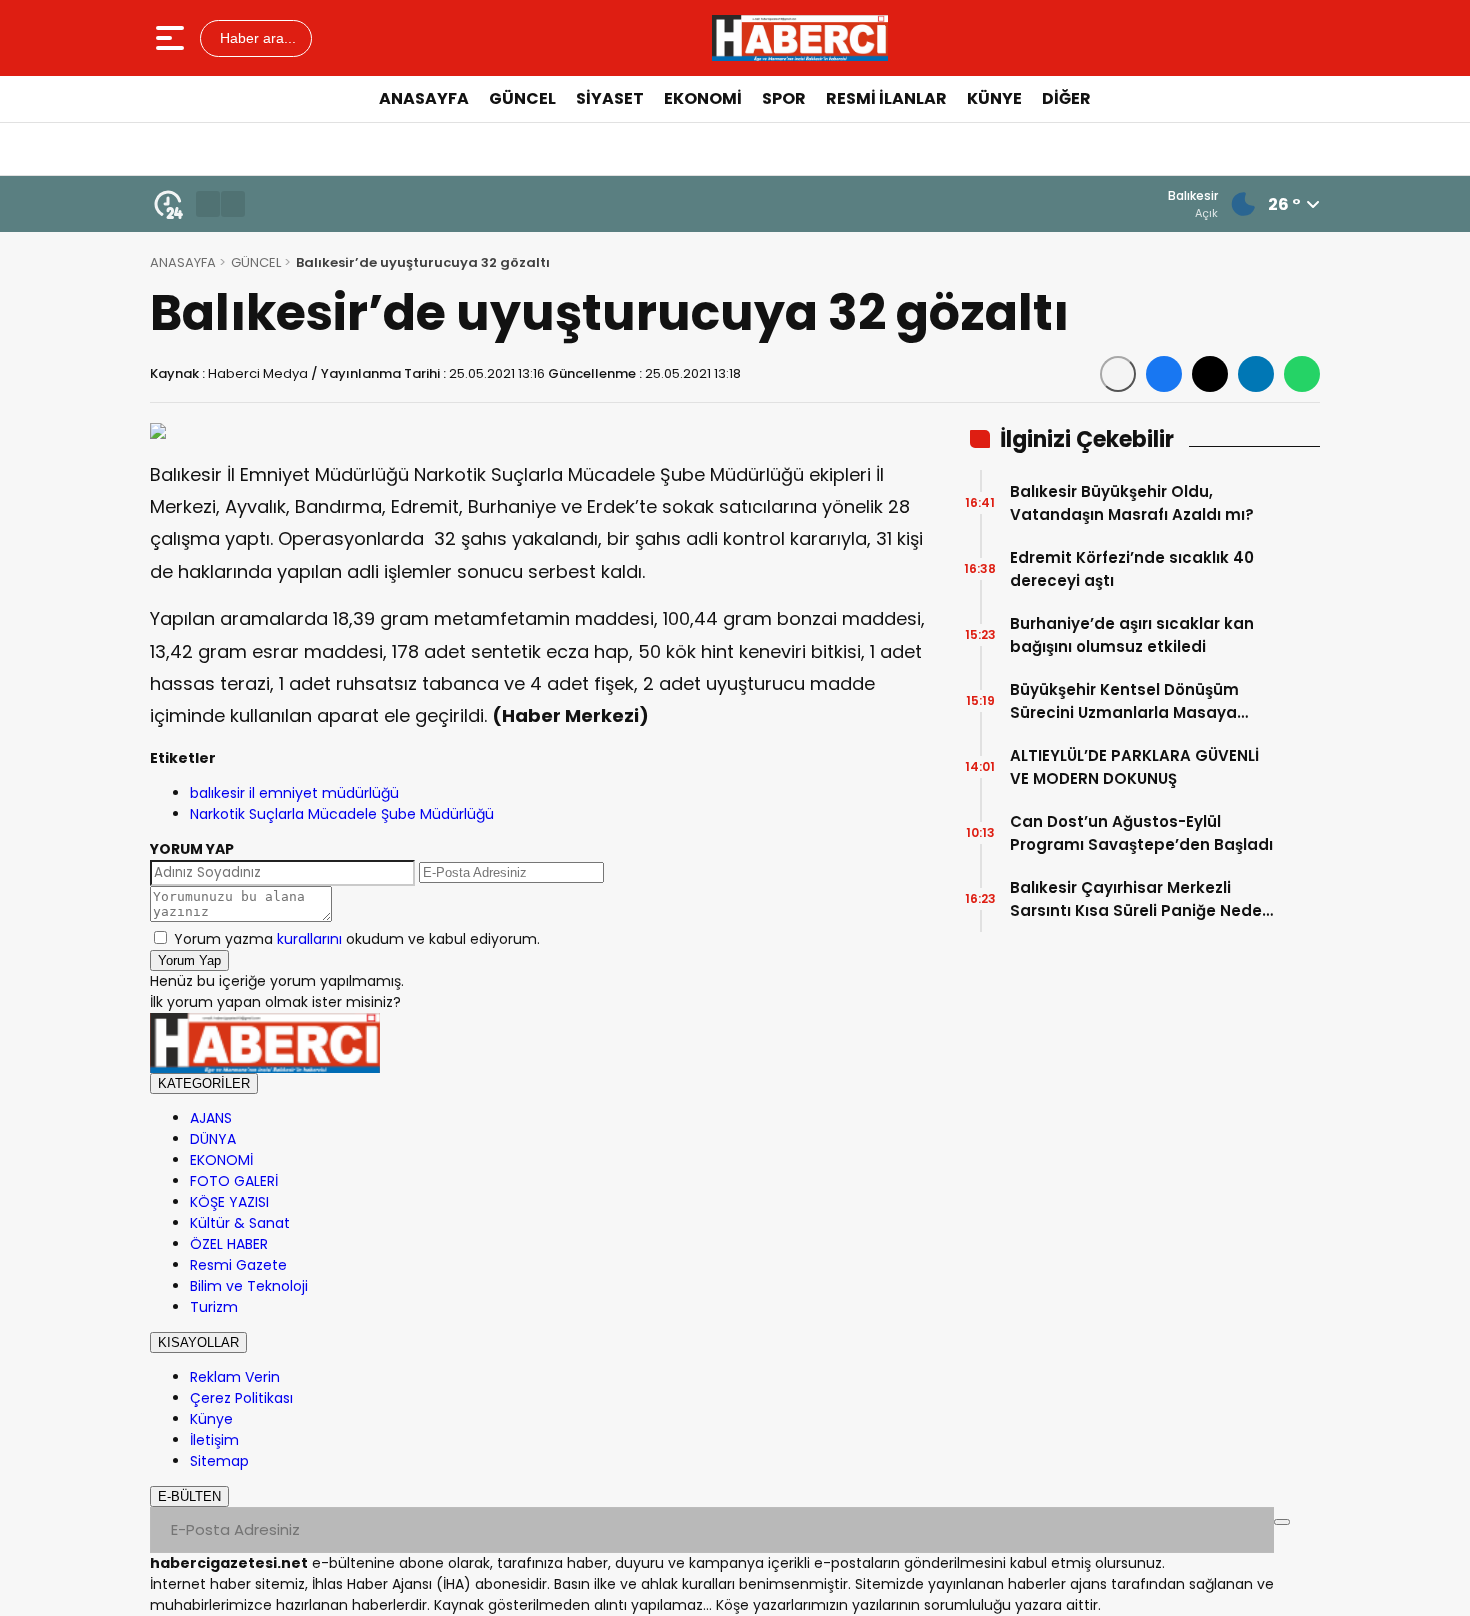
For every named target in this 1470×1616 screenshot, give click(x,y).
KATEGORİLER (204, 1083)
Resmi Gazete (238, 1265)
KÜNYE (994, 98)
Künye (211, 1419)
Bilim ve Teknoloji (249, 1286)
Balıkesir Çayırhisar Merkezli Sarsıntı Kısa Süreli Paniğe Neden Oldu (1141, 899)
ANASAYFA (424, 98)
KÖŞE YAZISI (229, 1202)
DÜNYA (213, 1139)
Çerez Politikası (241, 1398)
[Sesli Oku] (1118, 374)
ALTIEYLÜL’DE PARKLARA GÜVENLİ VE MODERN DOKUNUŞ (1134, 767)
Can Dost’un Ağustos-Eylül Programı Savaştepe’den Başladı (1141, 833)
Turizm (214, 1307)
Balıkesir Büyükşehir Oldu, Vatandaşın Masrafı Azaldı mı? (1132, 503)
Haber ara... (256, 38)
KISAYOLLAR (198, 1342)
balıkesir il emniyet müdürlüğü (294, 793)
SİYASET (610, 98)
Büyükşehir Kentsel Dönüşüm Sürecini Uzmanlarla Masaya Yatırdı (1124, 701)
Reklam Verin (235, 1377)
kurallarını (309, 939)
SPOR (784, 98)
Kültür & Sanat (240, 1223)
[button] (208, 204)
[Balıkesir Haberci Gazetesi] (800, 38)
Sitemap (219, 1461)
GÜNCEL (522, 98)
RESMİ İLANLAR (886, 98)
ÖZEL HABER (229, 1244)
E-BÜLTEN (189, 1496)
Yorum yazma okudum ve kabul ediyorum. (357, 939)
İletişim (214, 1440)
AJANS (211, 1118)
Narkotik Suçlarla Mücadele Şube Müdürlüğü (342, 814)
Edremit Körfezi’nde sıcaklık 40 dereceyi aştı (1132, 569)
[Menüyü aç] (172, 38)
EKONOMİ (703, 98)
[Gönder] (1282, 1522)
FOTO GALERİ (234, 1181)
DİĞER (1066, 98)
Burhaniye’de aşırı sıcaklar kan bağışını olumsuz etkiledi (1132, 635)
